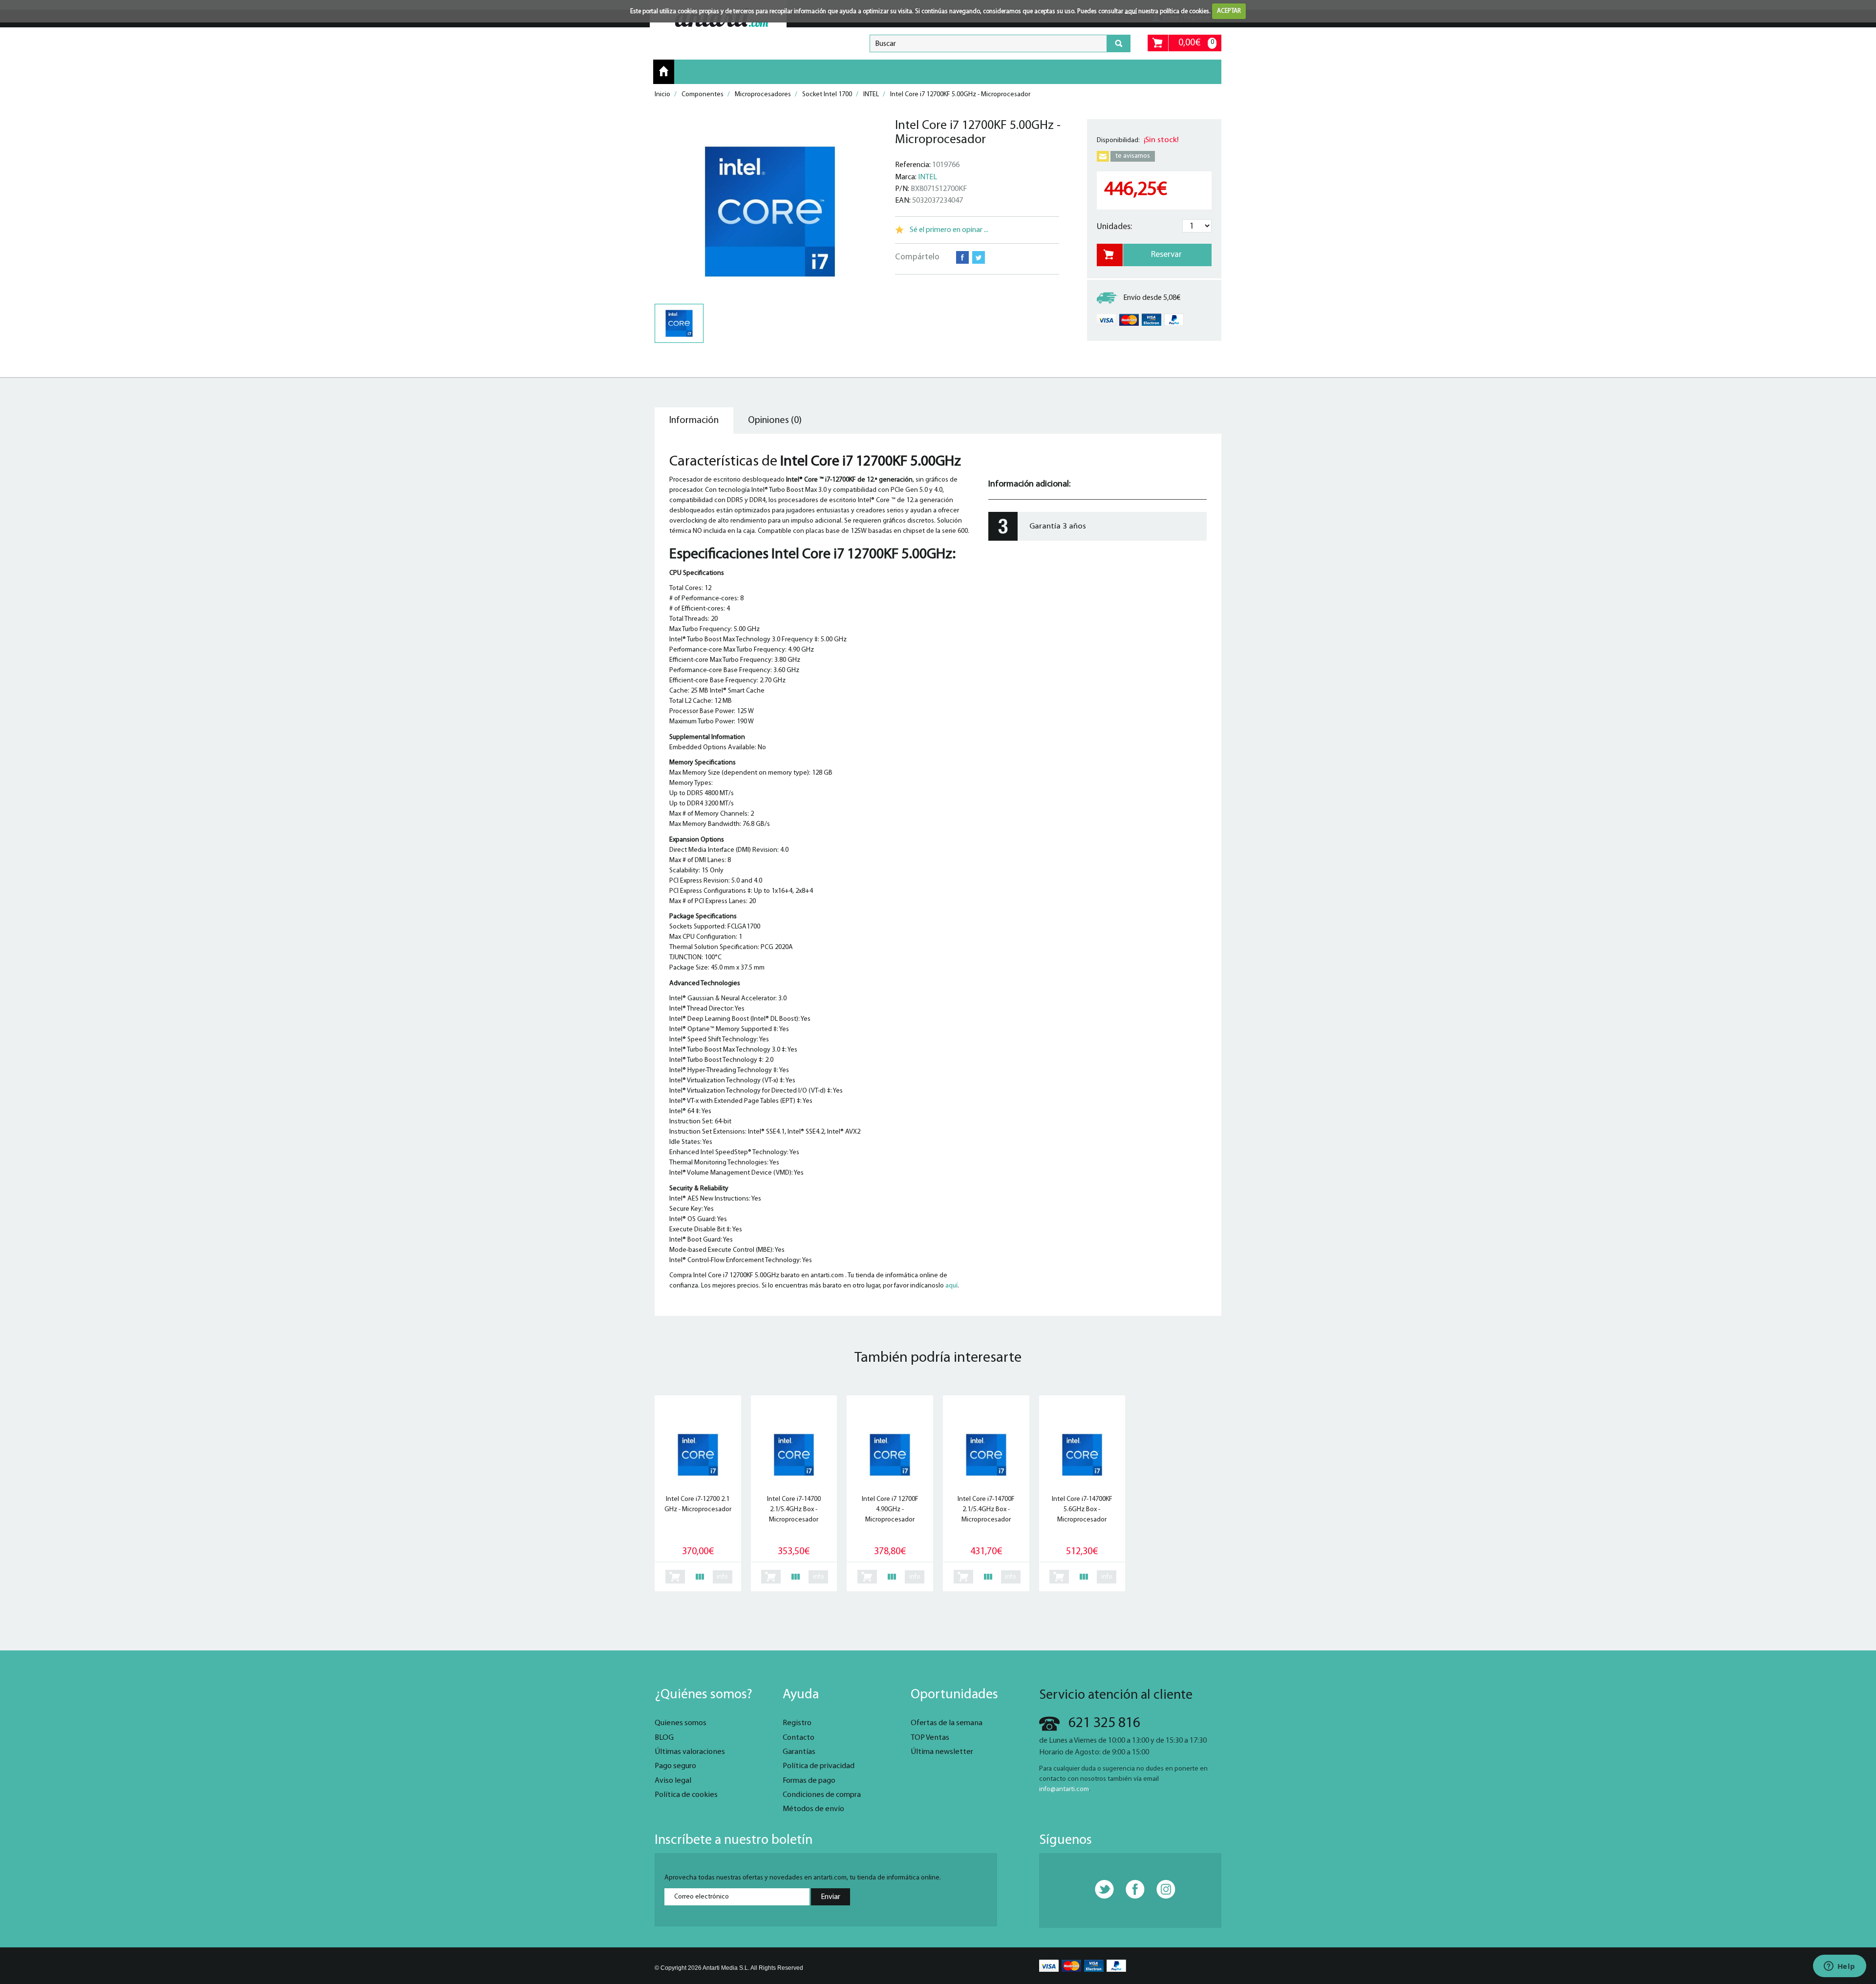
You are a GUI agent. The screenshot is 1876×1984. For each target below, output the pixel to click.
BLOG (664, 1738)
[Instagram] (1161, 1890)
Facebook (962, 257)
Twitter (979, 257)
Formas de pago (809, 1781)
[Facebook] (1130, 1890)
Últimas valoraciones (690, 1752)
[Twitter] (1099, 1890)
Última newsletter (942, 1752)
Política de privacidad (819, 1766)
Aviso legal (673, 1781)
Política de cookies (686, 1795)
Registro (797, 1723)
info (722, 1577)
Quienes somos (681, 1723)
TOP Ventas (930, 1738)
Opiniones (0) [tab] (775, 421)
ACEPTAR (1229, 11)
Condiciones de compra (822, 1795)
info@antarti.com (1064, 1789)
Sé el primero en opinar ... (949, 230)
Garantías (799, 1752)
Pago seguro (675, 1766)
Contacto (799, 1738)
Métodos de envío (813, 1809)
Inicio (664, 71)
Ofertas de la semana (947, 1723)
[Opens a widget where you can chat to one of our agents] (1839, 1967)
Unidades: (1114, 227)
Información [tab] (694, 421)
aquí (1131, 11)
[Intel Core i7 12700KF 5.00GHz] (770, 211)
